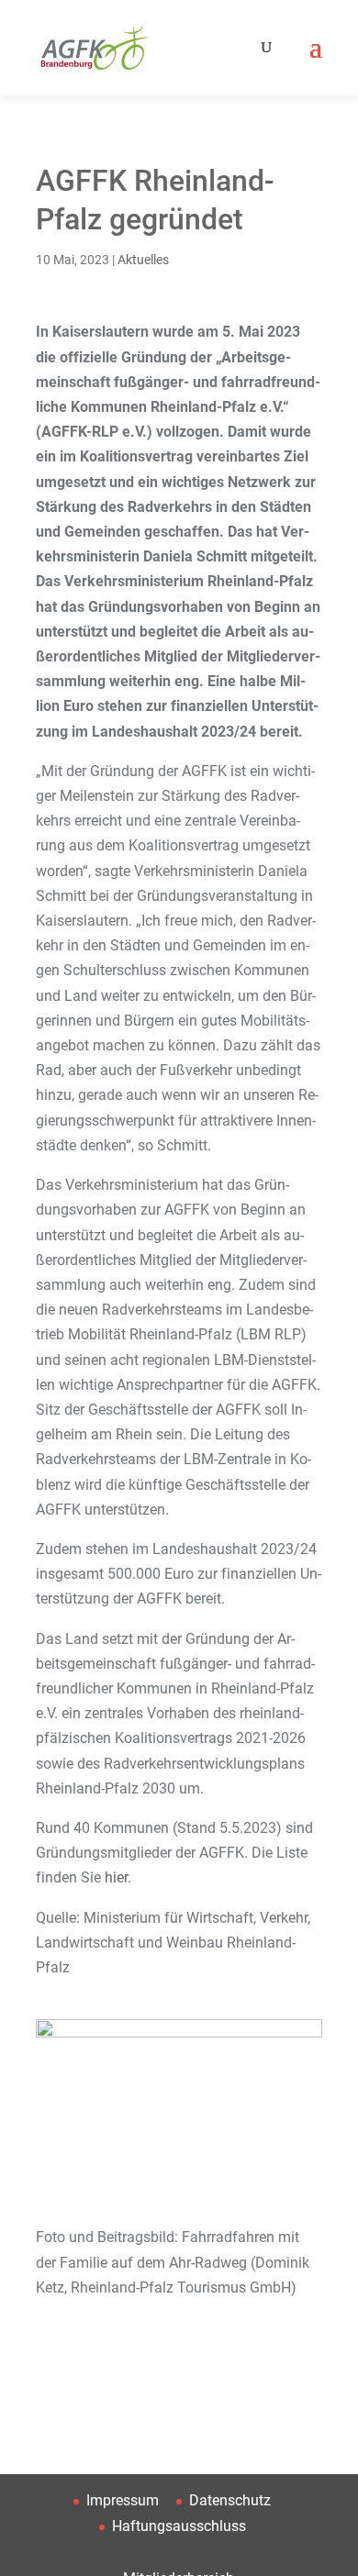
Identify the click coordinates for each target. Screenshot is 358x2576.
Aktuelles (143, 260)
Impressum (123, 2500)
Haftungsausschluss (179, 2526)
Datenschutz (230, 2500)
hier (116, 1877)
